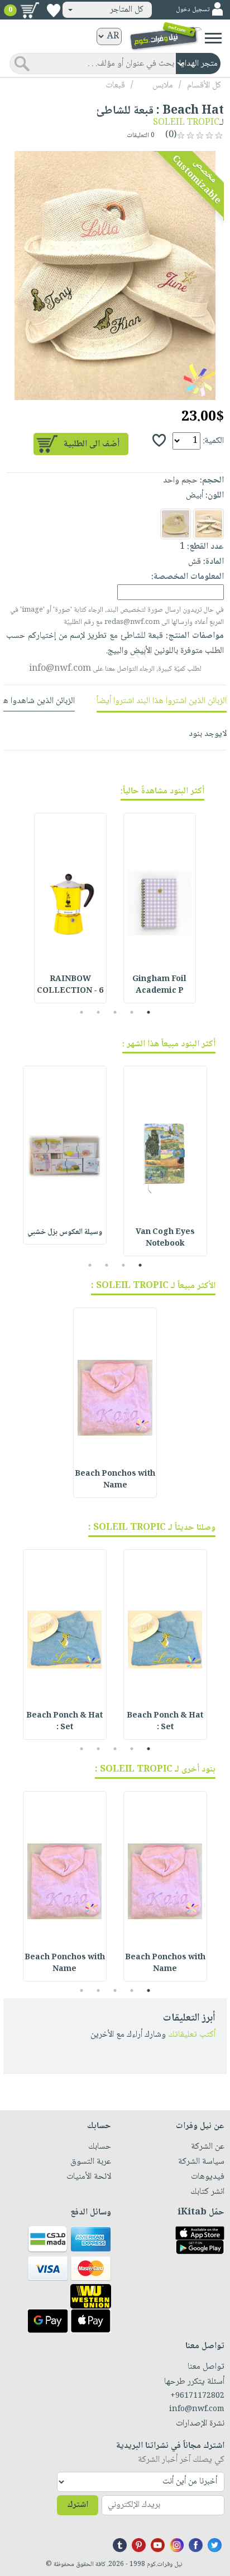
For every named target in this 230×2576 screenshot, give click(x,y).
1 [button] (149, 1012)
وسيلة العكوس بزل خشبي (65, 1232)
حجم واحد (180, 480)
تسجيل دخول (193, 10)
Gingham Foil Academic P (159, 985)
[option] (115, 275)
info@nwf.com (60, 669)
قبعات (115, 86)
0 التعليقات (142, 136)
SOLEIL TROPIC (186, 123)
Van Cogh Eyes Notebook (165, 1238)
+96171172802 (197, 2396)
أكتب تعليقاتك (192, 2035)
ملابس (163, 86)
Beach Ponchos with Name (115, 1480)
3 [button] (115, 1012)
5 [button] (82, 1012)
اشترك (78, 2505)
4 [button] (99, 1012)
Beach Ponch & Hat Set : (165, 1722)
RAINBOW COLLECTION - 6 (70, 985)
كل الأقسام (204, 86)
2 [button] (132, 1012)
